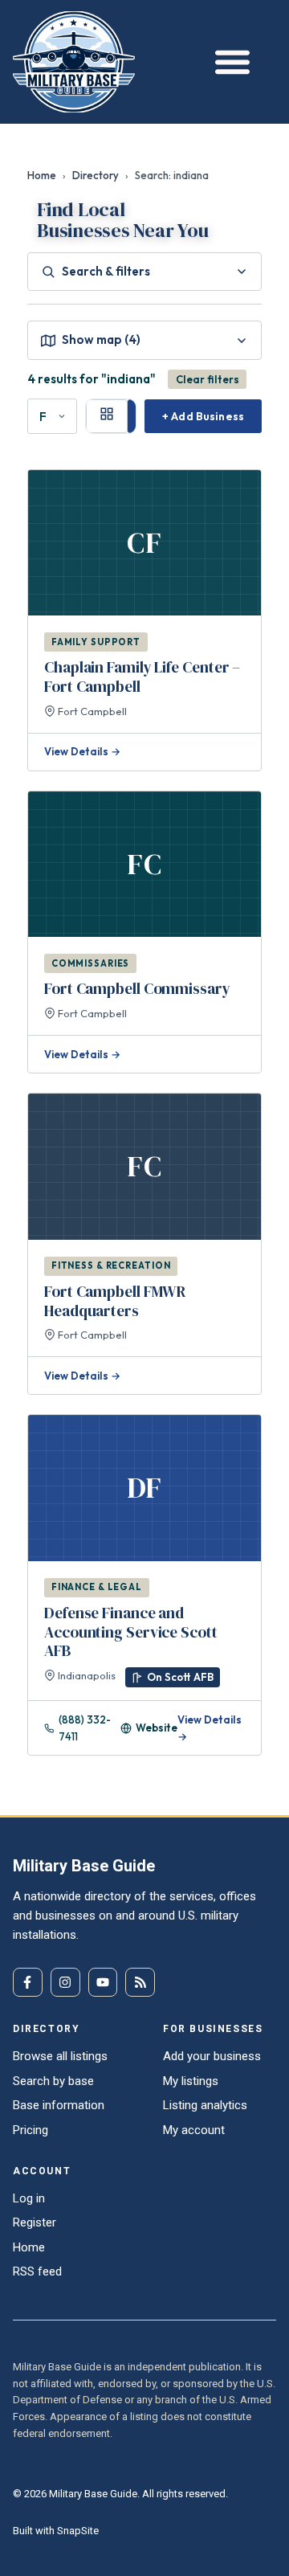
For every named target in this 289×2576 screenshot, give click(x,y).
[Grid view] (107, 416)
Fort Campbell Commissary (137, 988)
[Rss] (140, 1983)
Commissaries (91, 963)
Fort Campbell (91, 711)
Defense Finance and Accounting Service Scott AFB (131, 1632)
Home (42, 175)
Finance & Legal (97, 1587)
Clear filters (208, 379)
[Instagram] (65, 1983)
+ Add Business (203, 416)
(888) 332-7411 (85, 1728)
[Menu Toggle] (228, 61)
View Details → (82, 751)
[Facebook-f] (28, 1983)
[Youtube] (103, 1983)
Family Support (96, 642)
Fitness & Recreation (111, 1266)
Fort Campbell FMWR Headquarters (115, 1301)
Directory (96, 175)
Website (157, 1728)
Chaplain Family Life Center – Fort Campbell (142, 677)
